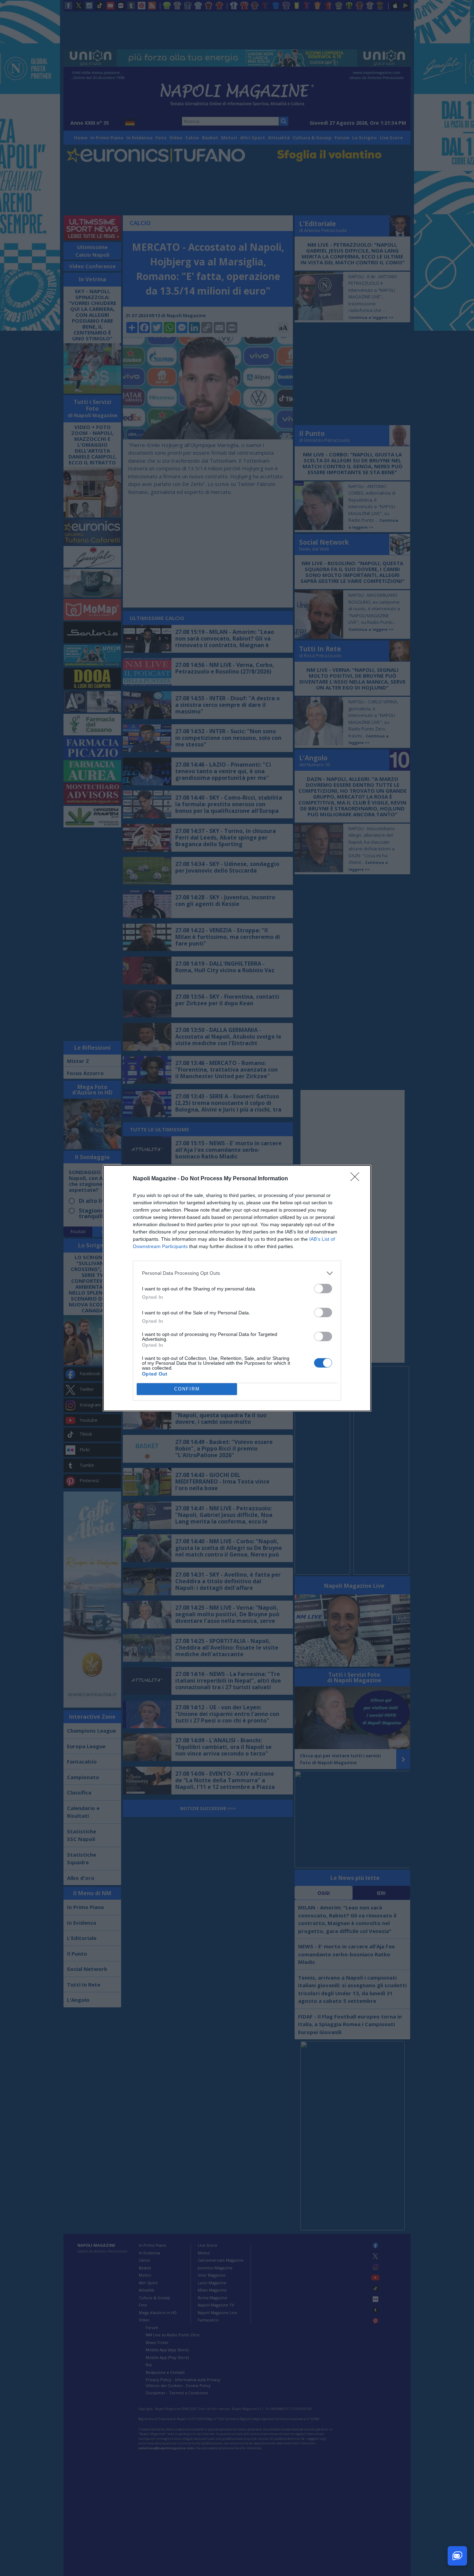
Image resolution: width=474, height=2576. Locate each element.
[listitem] (237, 1273)
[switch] (323, 1289)
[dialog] (237, 1288)
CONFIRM (187, 1389)
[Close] (357, 1179)
